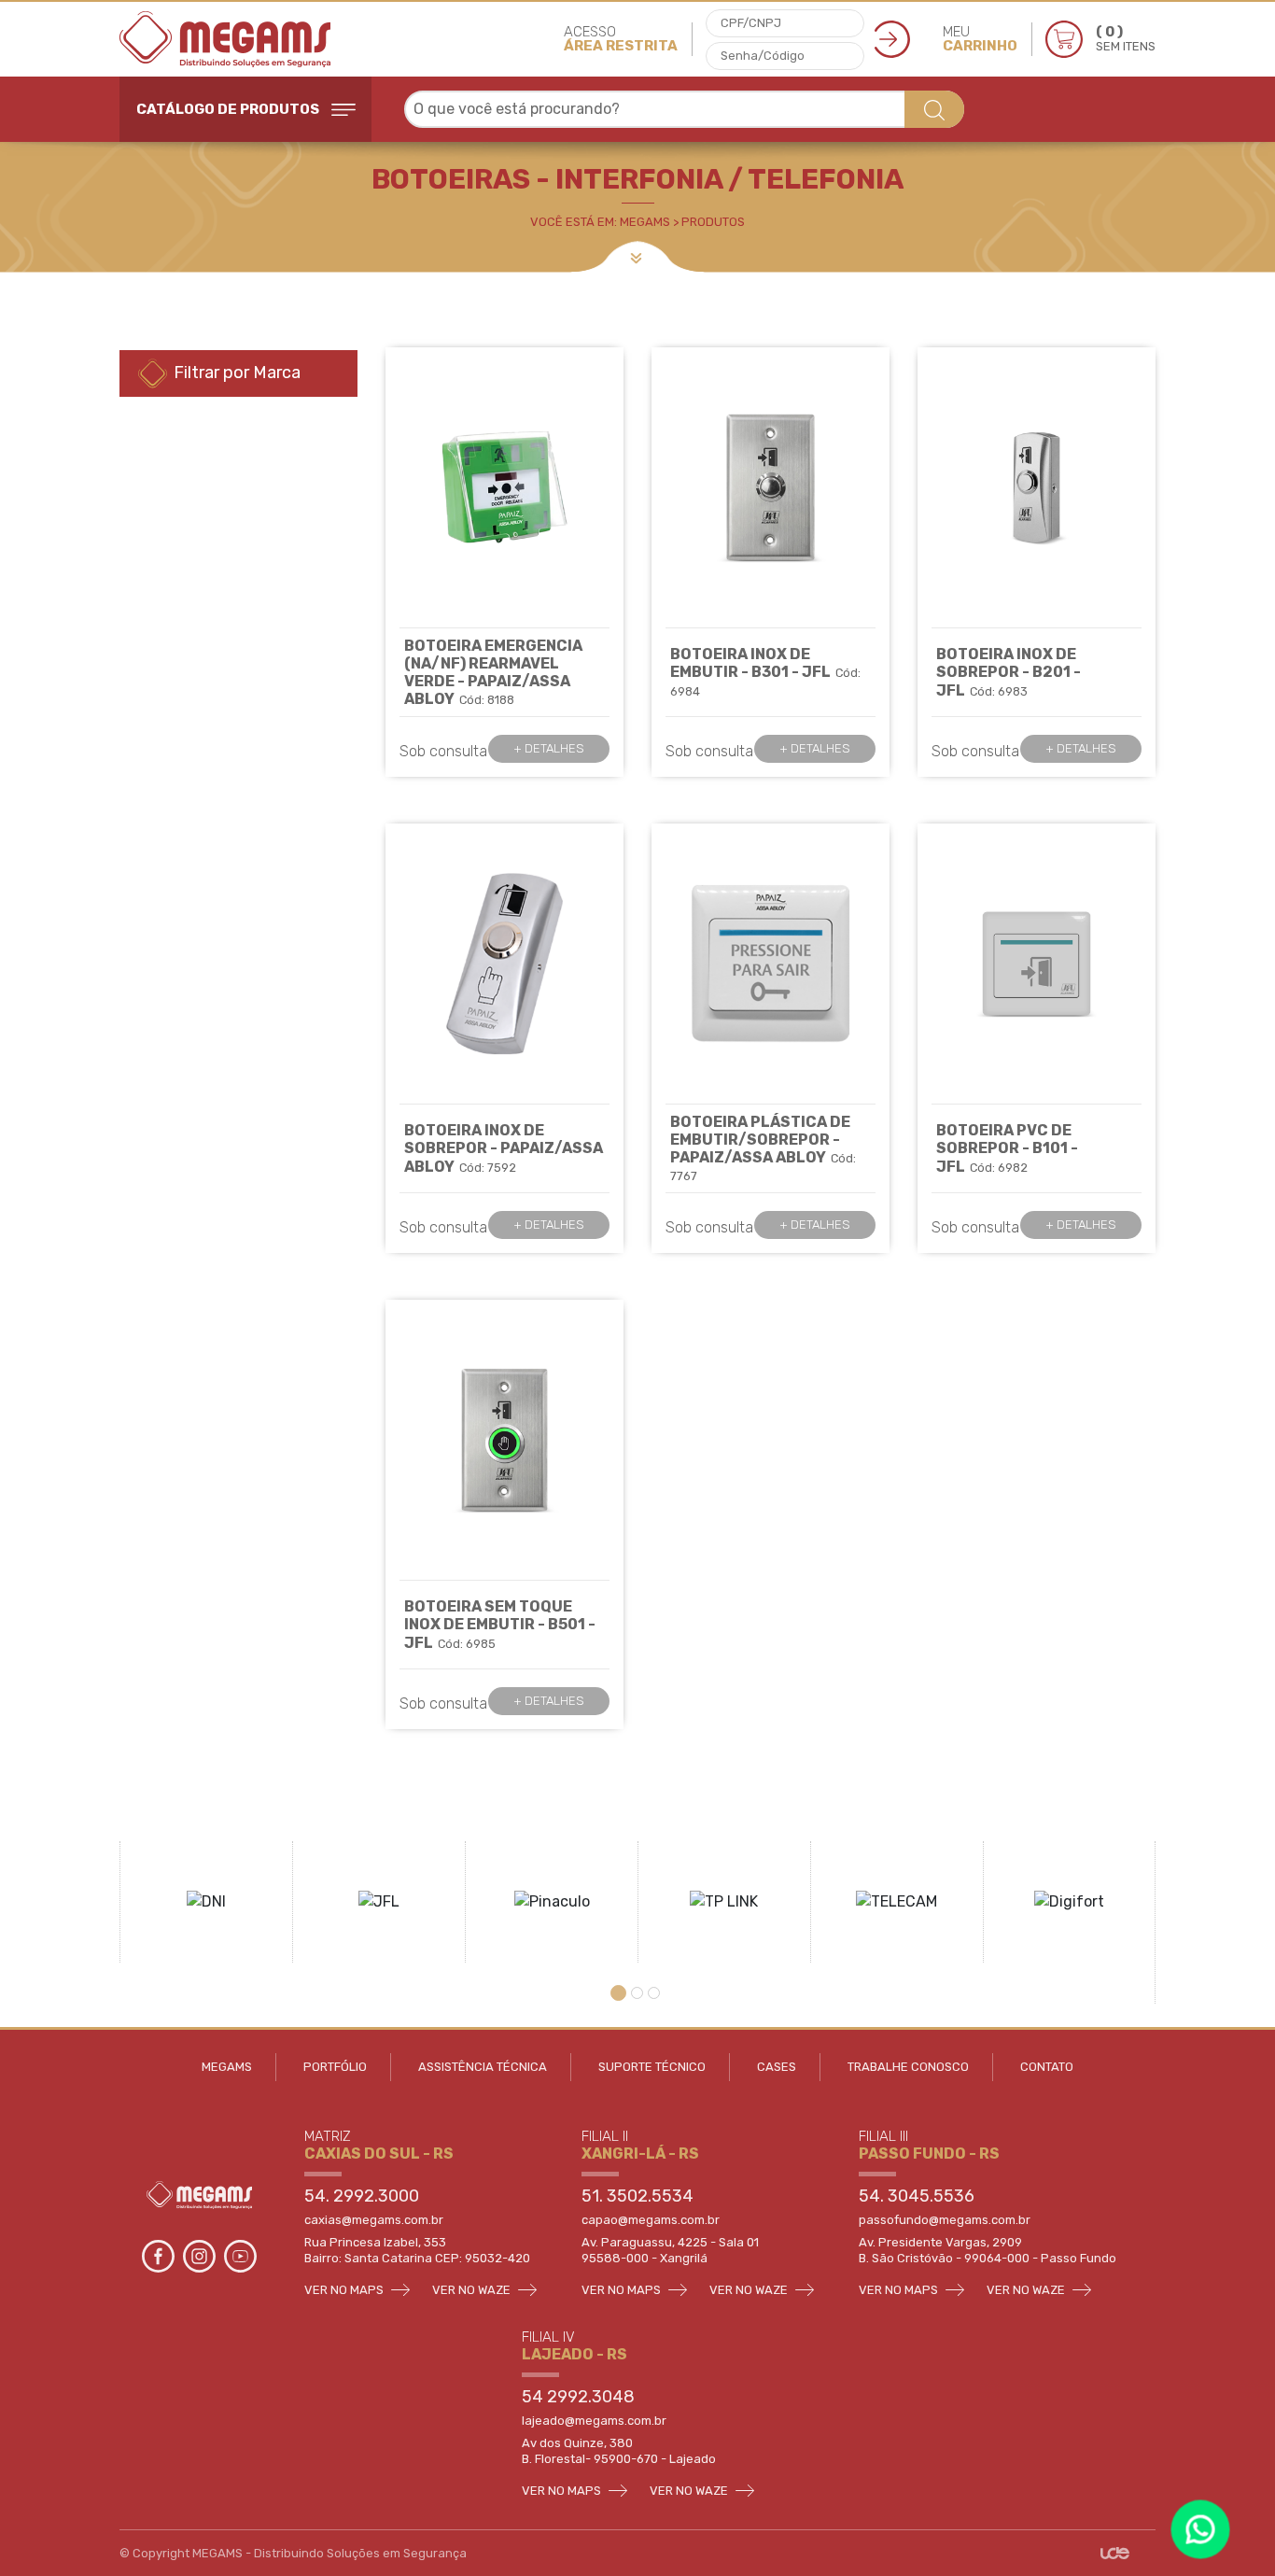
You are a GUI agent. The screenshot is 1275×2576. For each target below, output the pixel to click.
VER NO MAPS (345, 2290)
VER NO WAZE (473, 2290)
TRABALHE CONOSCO (908, 2067)
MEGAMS (227, 2067)
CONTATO (1047, 2067)
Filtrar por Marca (235, 373)
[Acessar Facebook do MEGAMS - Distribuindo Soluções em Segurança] (160, 2254)
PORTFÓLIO (335, 2067)
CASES (777, 2067)
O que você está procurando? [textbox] (517, 109)
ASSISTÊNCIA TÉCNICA (483, 2067)
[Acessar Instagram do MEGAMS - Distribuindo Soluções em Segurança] (201, 2254)
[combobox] (684, 109)
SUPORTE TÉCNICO (652, 2067)
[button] (621, 1993)
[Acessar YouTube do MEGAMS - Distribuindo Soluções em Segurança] (240, 2254)
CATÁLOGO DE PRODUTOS (229, 109)
